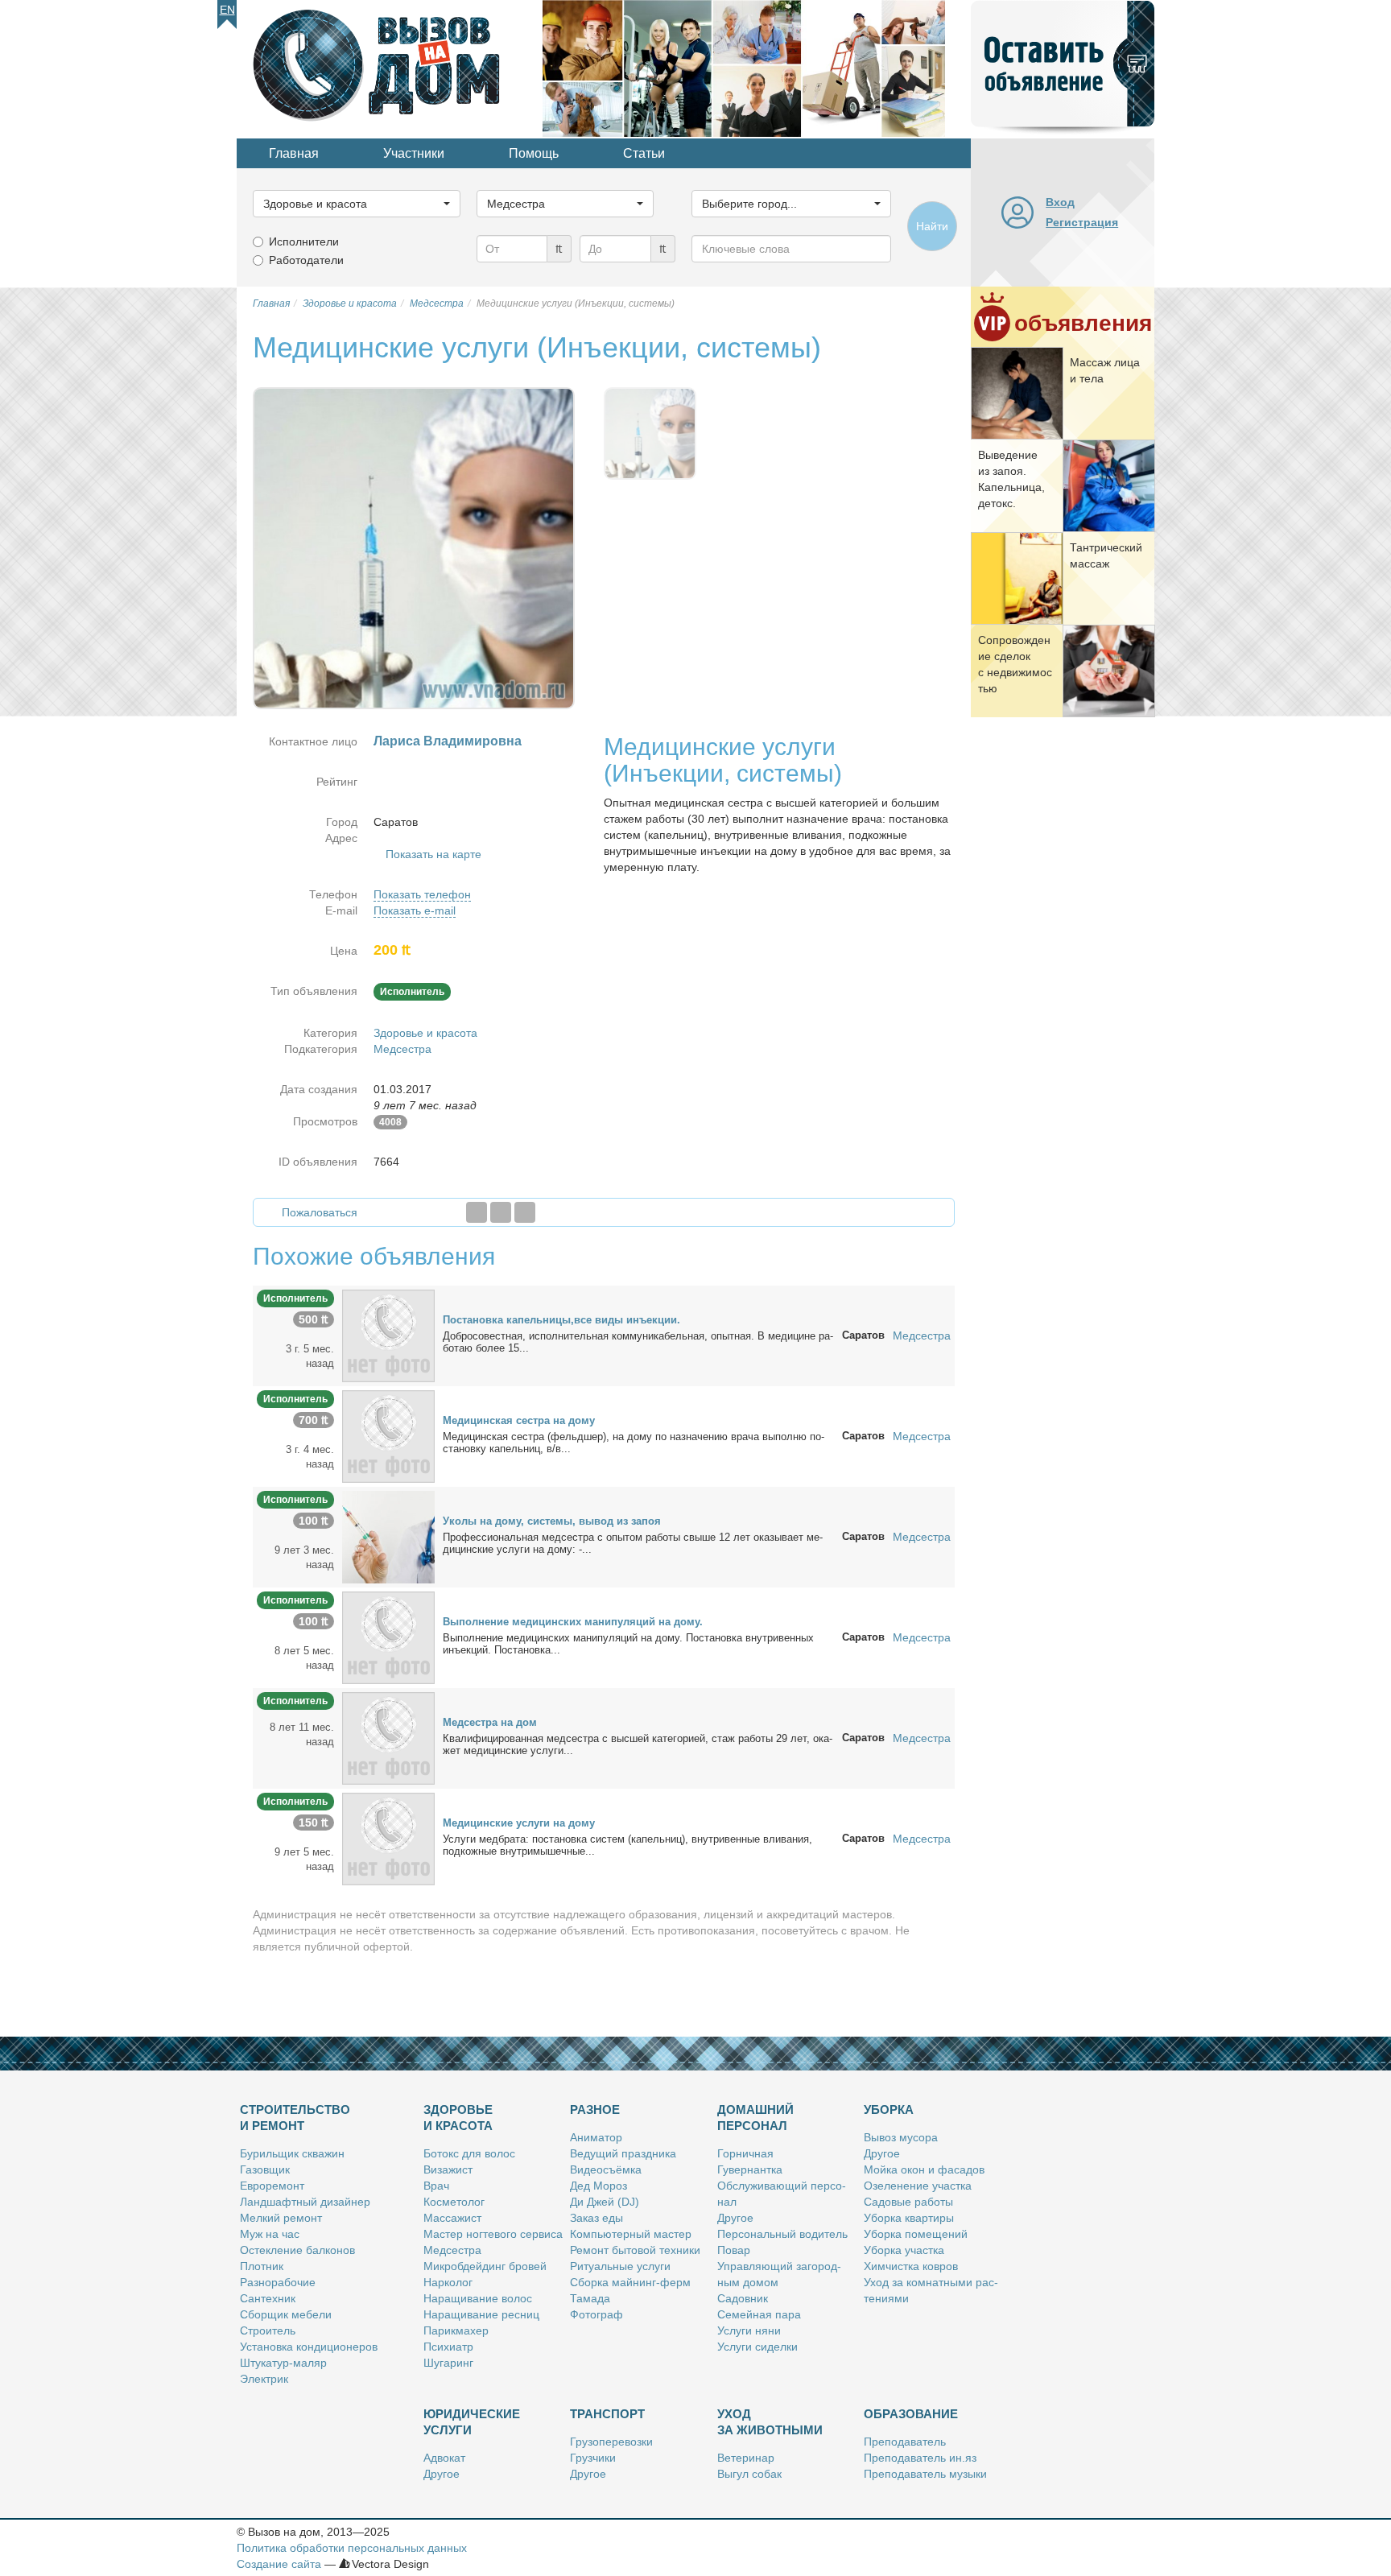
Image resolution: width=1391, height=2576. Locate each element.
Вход (1060, 202)
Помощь (534, 153)
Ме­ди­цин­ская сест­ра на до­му (519, 1420)
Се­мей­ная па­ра (759, 2314)
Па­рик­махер (456, 2330)
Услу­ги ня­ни (749, 2330)
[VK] (525, 1212)
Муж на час (270, 2234)
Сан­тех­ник (268, 2298)
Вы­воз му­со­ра (901, 2137)
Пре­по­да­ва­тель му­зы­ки (925, 2474)
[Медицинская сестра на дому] (388, 1435)
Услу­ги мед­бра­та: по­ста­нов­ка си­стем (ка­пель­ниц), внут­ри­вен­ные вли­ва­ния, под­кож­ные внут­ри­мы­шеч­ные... (627, 1845)
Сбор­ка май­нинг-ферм (630, 2282)
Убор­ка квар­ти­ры (909, 2218)
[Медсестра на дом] (388, 1737)
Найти (932, 226)
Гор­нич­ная (745, 2153)
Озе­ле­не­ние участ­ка (918, 2186)
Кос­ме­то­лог (454, 2202)
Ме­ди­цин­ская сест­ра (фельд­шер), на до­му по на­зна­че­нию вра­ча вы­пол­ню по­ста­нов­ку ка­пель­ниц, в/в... (634, 1443)
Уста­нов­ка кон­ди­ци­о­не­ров (309, 2347)
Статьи (644, 153)
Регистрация (1082, 222)
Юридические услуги (472, 2422)
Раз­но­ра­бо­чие (278, 2282)
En (227, 10)
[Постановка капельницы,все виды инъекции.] (388, 1335)
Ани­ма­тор (596, 2137)
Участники (414, 153)
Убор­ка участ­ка (904, 2250)
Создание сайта (279, 2564)
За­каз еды (596, 2218)
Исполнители (304, 242)
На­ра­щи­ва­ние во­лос (478, 2298)
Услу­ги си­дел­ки (757, 2347)
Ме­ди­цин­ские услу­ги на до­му (519, 1823)
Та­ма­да (590, 2298)
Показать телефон (422, 894)
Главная (294, 153)
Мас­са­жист (452, 2218)
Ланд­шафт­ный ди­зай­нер (305, 2202)
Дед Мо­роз (599, 2186)
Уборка (889, 2110)
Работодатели (306, 260)
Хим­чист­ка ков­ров (911, 2266)
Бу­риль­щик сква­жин (292, 2153)
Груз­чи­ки (593, 2458)
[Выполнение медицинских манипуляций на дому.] (388, 1637)
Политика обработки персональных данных (352, 2548)
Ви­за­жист (448, 2169)
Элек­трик (264, 2379)
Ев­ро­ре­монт (272, 2186)
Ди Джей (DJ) (605, 2202)
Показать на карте (433, 854)
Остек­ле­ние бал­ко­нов (297, 2250)
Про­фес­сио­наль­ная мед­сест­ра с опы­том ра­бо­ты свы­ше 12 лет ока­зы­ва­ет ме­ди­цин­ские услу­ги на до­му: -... (633, 1543)
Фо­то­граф (596, 2314)
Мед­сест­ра (452, 2250)
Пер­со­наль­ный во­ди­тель (782, 2234)
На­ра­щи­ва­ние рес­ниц (481, 2314)
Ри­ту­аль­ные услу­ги (620, 2266)
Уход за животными (770, 2422)
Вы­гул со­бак (749, 2474)
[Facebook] (477, 1212)
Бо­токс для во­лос (469, 2153)
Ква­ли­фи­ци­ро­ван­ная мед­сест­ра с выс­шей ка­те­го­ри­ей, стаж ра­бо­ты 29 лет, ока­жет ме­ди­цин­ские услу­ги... (638, 1744)
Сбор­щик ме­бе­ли (286, 2314)
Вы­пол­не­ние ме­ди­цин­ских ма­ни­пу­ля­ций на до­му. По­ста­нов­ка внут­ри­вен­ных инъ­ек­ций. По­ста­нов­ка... (628, 1644)
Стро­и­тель (268, 2330)
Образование (911, 2414)
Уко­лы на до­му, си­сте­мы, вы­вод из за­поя (552, 1521)
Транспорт (607, 2414)
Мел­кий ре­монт (281, 2218)
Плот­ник (262, 2266)
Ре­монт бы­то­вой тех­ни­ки (635, 2250)
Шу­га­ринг (448, 2363)
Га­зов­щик (265, 2169)
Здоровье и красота (425, 1033)
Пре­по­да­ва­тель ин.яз (920, 2458)
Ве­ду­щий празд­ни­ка (623, 2153)
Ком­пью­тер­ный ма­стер (631, 2234)
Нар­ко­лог (448, 2282)
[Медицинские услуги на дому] (388, 1838)
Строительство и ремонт (295, 2118)
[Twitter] (501, 1212)
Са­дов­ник (743, 2298)
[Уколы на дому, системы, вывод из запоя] (388, 1536)
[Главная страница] (390, 68)
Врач (436, 2186)
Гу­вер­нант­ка (750, 2169)
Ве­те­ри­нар (746, 2458)
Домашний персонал (755, 2118)
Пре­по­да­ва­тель (905, 2442)
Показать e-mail (415, 910)
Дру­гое (735, 2218)
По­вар (734, 2250)
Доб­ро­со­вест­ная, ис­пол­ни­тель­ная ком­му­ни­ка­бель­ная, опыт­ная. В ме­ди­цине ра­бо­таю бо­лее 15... (638, 1342)
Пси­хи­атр (448, 2347)
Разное (595, 2110)
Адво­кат (444, 2458)
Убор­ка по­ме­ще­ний (916, 2234)
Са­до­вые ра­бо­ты (908, 2202)
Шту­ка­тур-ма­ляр (283, 2363)
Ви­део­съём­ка (606, 2169)
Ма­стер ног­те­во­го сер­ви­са (493, 2234)
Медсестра (402, 1049)
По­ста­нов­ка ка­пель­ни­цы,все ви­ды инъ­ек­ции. (561, 1320)
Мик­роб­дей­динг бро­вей (485, 2266)
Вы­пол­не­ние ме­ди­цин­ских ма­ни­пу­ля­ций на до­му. (573, 1622)
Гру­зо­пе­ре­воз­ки (611, 2442)
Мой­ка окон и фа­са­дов (924, 2169)
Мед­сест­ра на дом (490, 1722)
